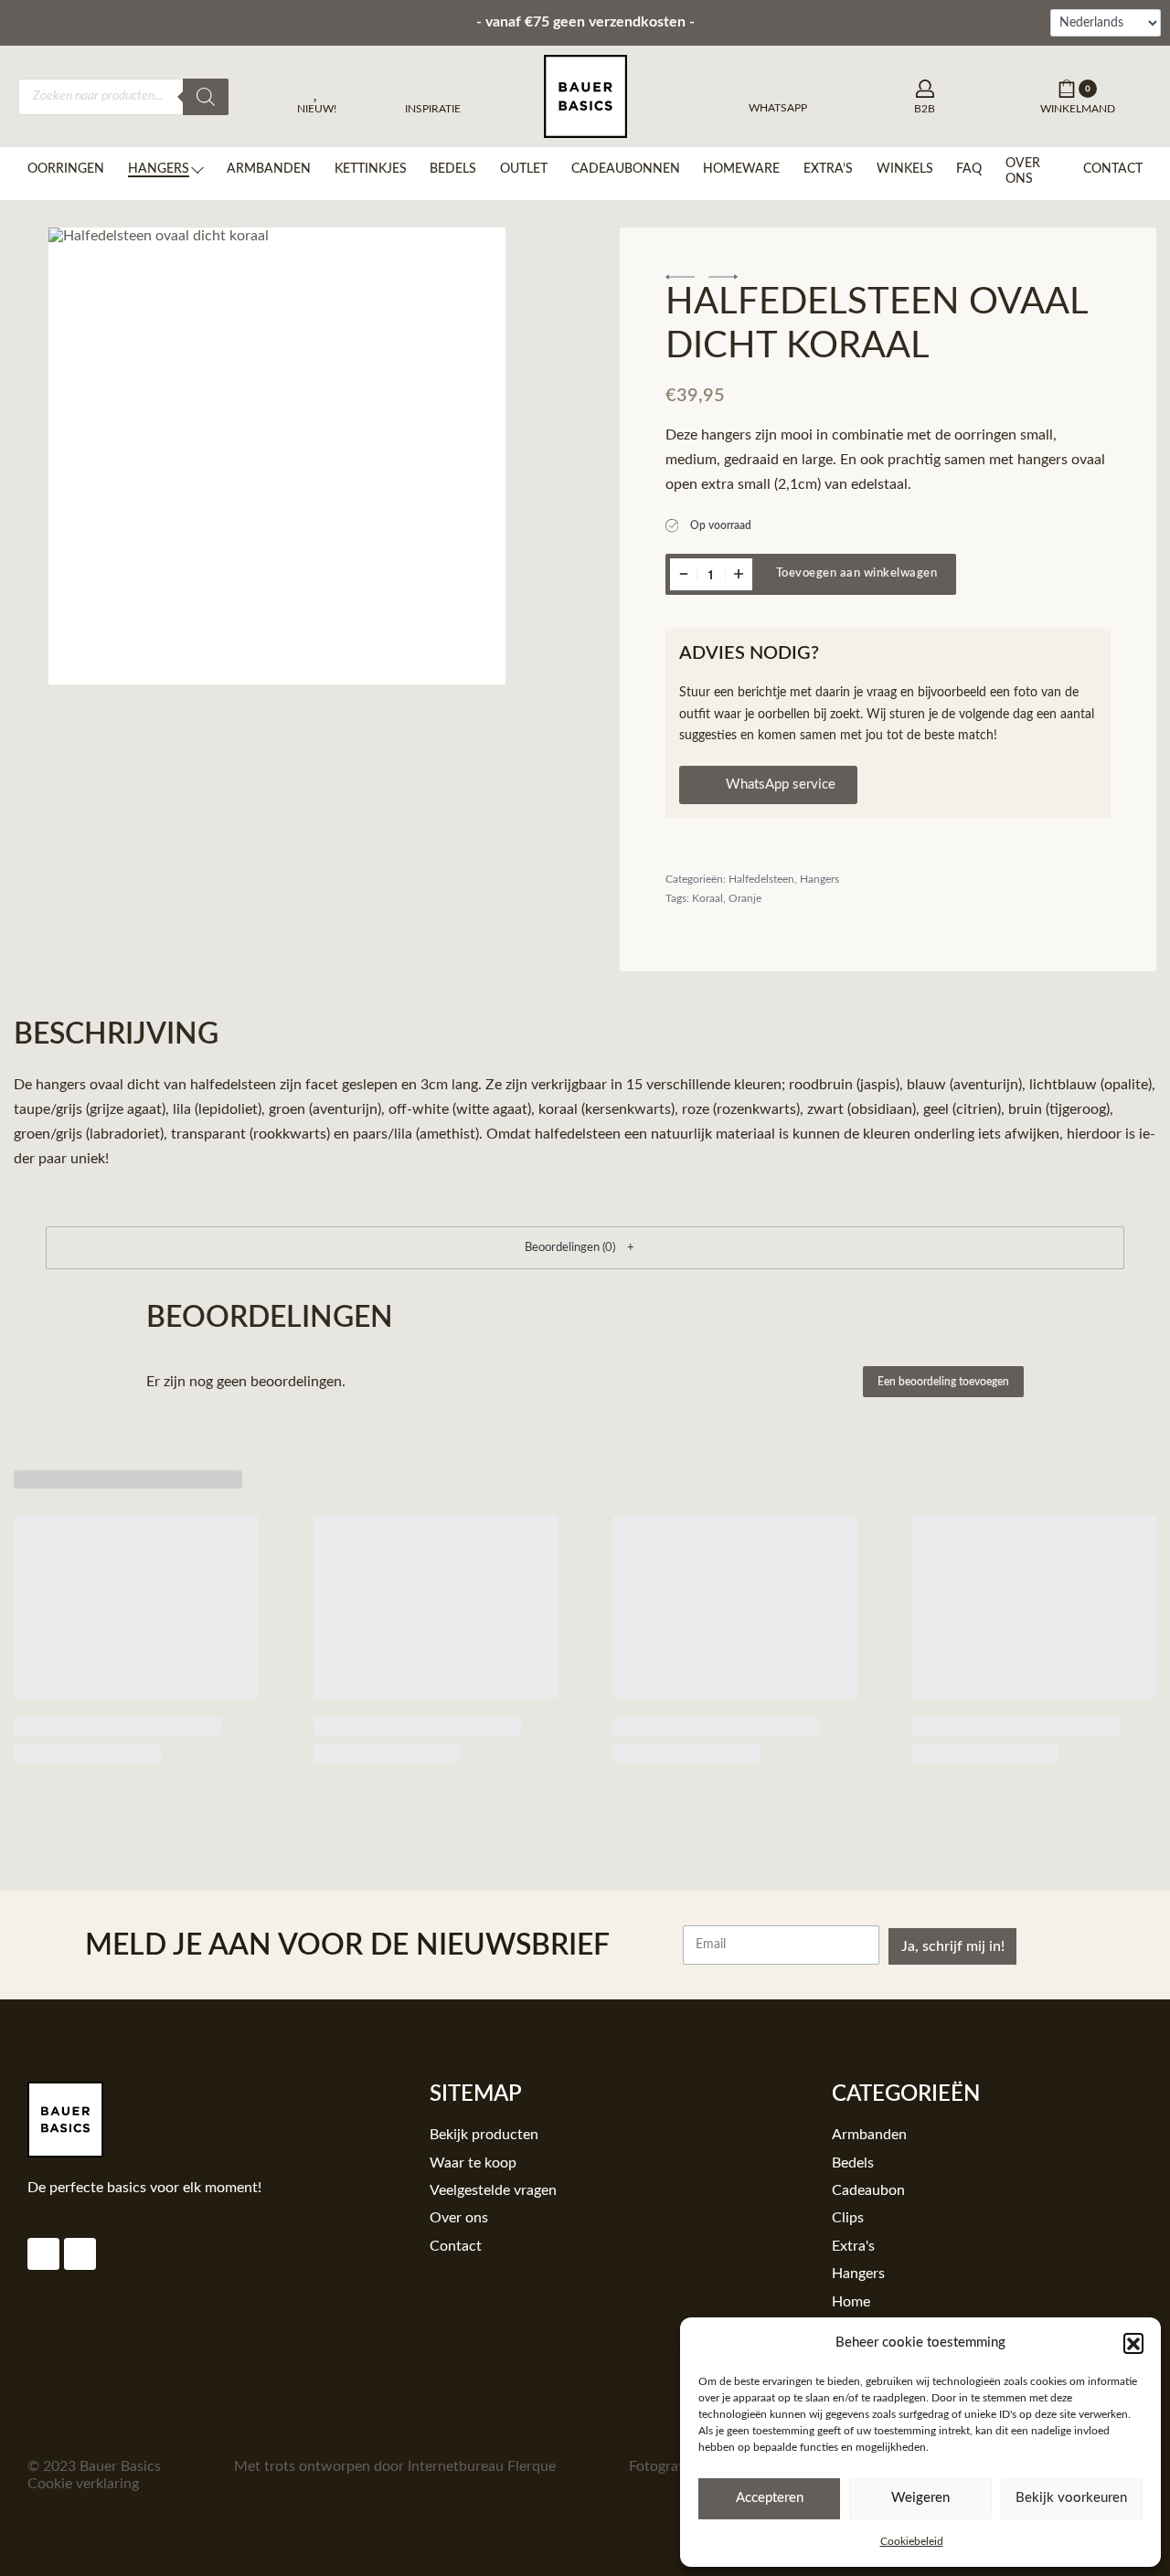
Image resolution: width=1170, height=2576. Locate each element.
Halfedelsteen (761, 879)
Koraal (707, 898)
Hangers (819, 879)
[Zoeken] (206, 97)
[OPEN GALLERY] (277, 456)
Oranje (745, 898)
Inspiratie (433, 109)
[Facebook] (80, 2254)
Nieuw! (317, 109)
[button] (1133, 2343)
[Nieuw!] (317, 91)
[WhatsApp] (778, 86)
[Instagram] (43, 2254)
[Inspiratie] (433, 91)
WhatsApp (778, 108)
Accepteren (770, 2498)
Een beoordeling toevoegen (943, 1382)
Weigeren (920, 2498)
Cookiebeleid (912, 2541)
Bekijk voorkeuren (1071, 2498)
